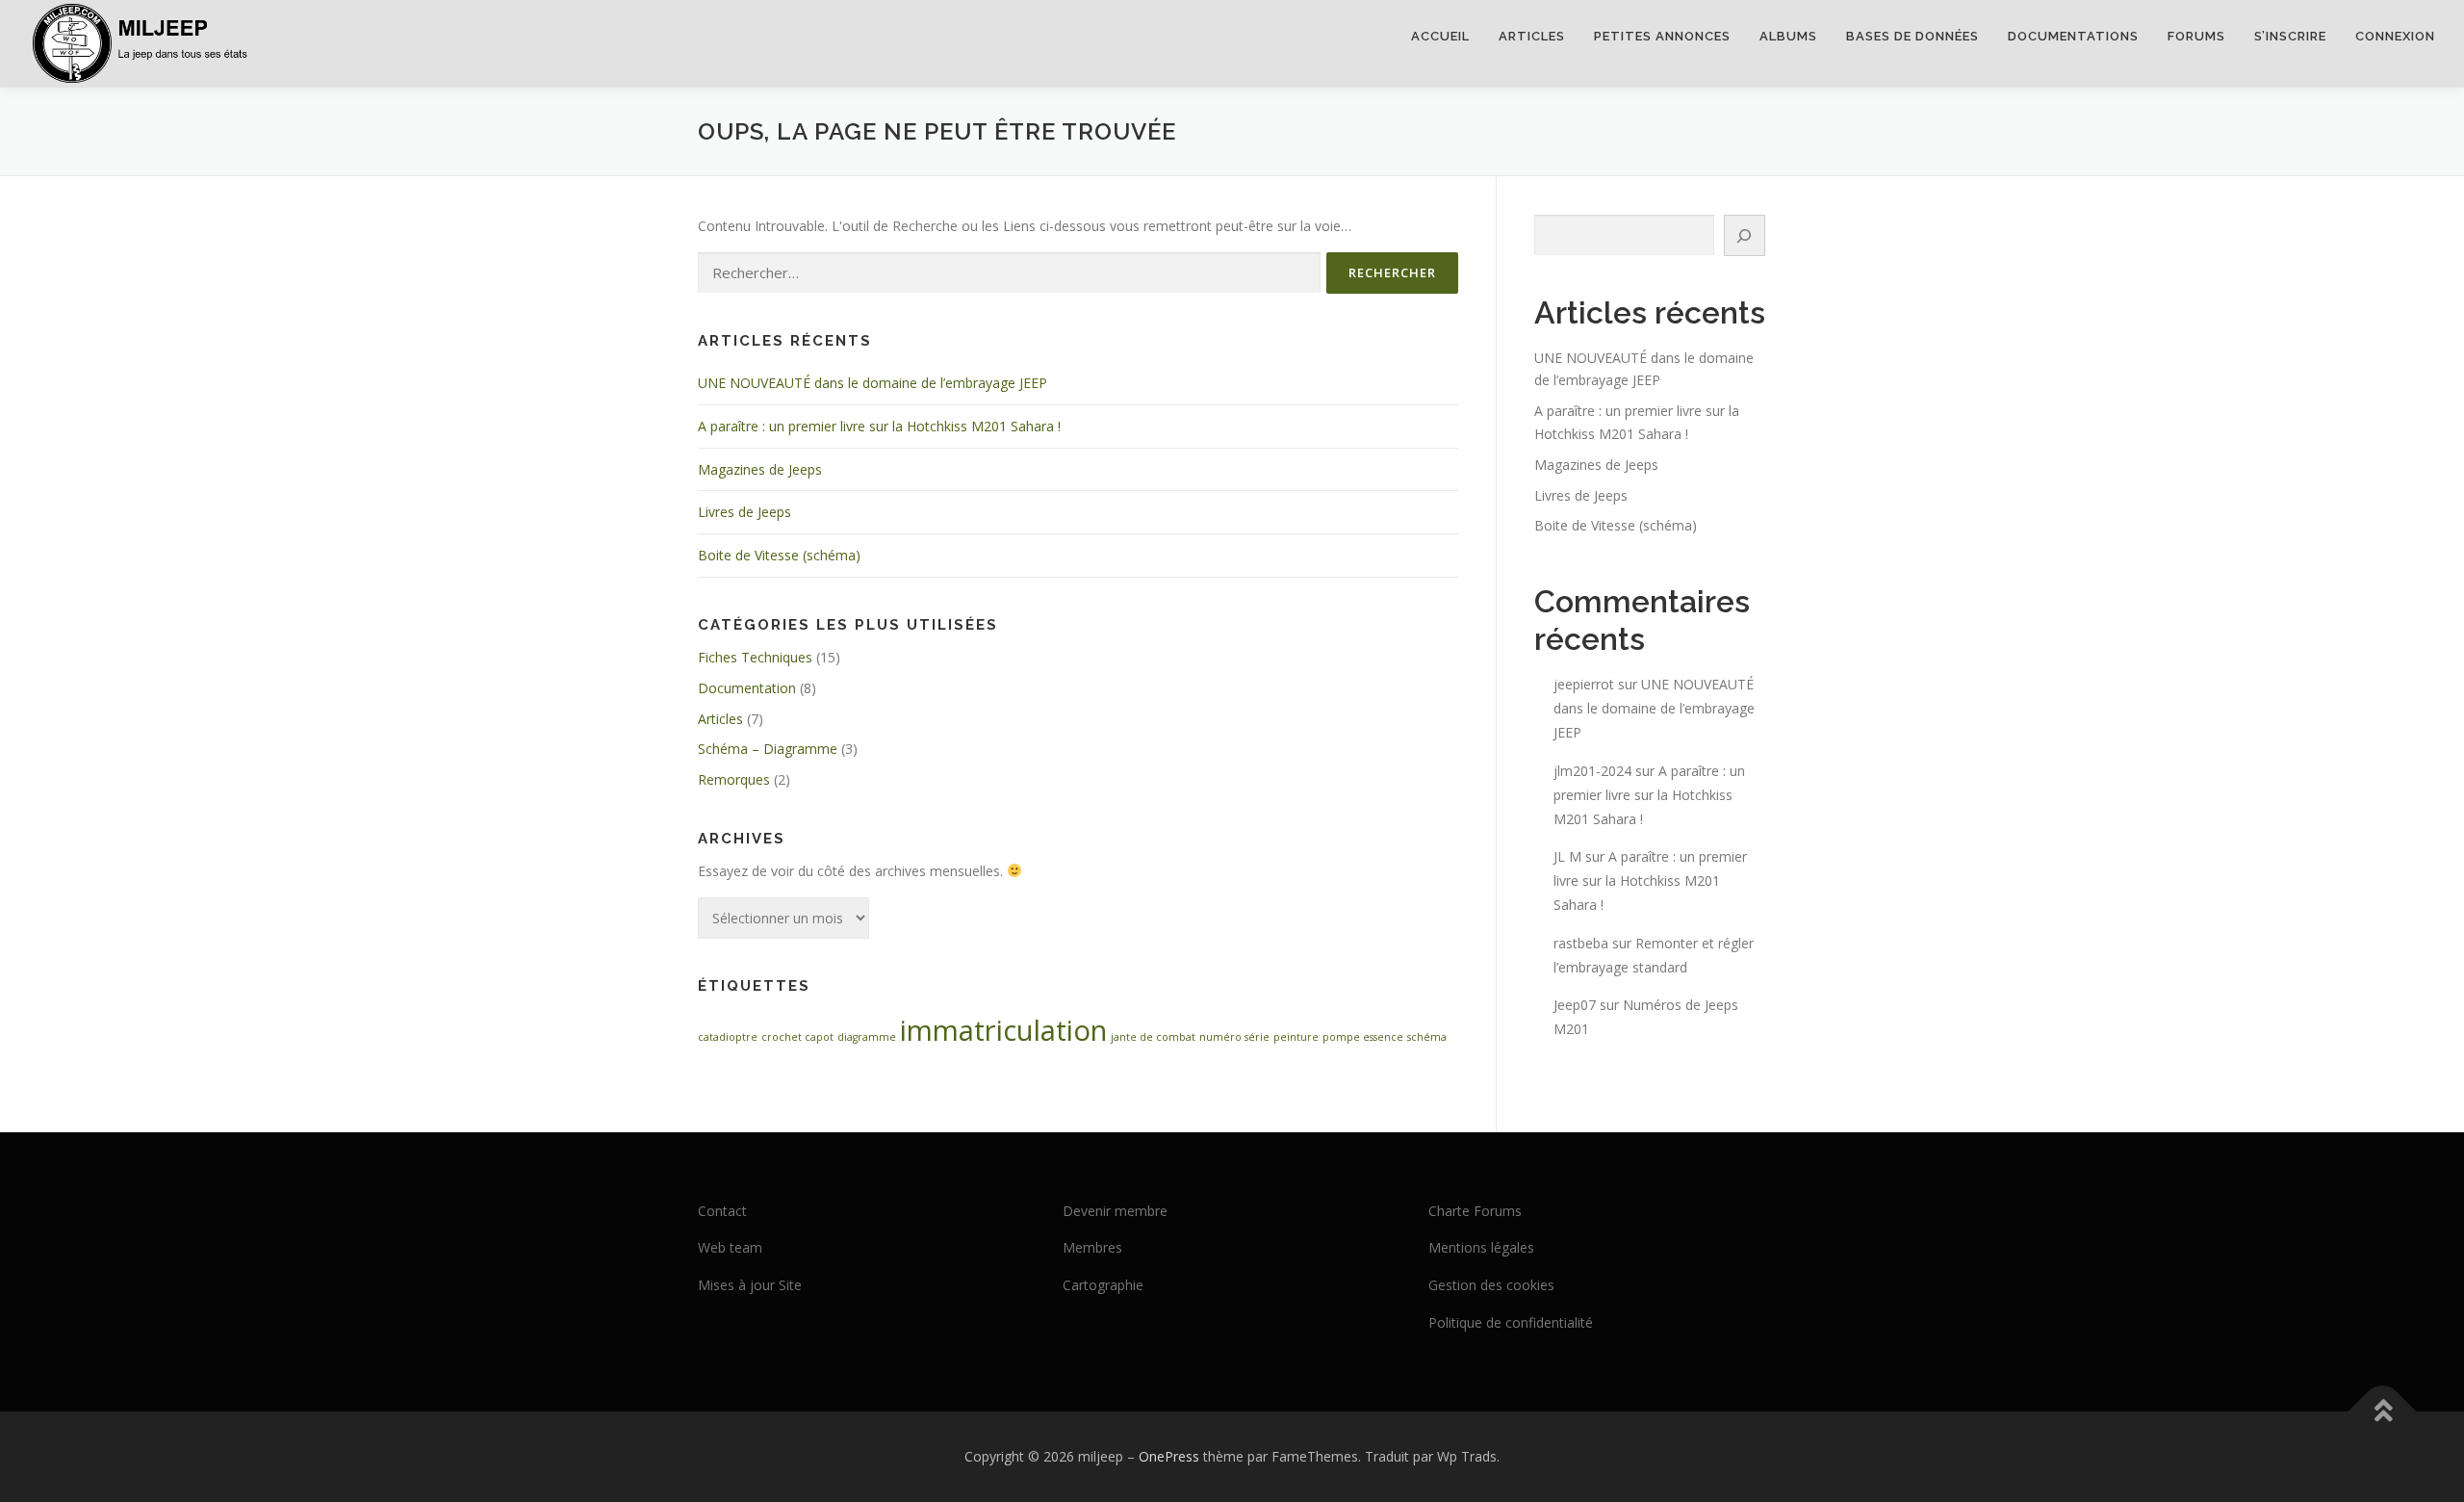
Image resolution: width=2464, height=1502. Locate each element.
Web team (730, 1247)
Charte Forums (1475, 1211)
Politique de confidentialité (1511, 1322)
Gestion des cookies (1491, 1285)
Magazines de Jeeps (760, 469)
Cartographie (1103, 1285)
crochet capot (797, 1037)
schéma (1427, 1037)
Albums (1788, 36)
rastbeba (1581, 943)
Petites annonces (1662, 36)
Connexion (2395, 36)
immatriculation (1003, 1030)
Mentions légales (1481, 1247)
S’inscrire (2290, 36)
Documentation (747, 688)
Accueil (1440, 36)
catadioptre (728, 1037)
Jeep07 (1575, 1005)
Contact (722, 1211)
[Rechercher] (1745, 235)
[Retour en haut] (2383, 1411)
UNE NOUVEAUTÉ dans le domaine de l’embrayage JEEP (873, 383)
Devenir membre (1115, 1211)
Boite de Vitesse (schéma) (779, 555)
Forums (2196, 36)
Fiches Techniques (755, 657)
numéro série (1234, 1037)
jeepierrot (1584, 684)
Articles (1532, 36)
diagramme (867, 1037)
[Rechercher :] (1009, 273)
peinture (1296, 1037)
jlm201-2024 (1592, 771)
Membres (1092, 1247)
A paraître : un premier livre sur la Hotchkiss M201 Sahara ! (879, 426)
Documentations (2073, 36)
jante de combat (1153, 1037)
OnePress (1169, 1456)
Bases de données (1912, 36)
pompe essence (1363, 1037)
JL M (1567, 856)
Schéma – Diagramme (768, 749)
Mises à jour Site (750, 1285)
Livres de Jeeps (744, 512)
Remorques (734, 779)
